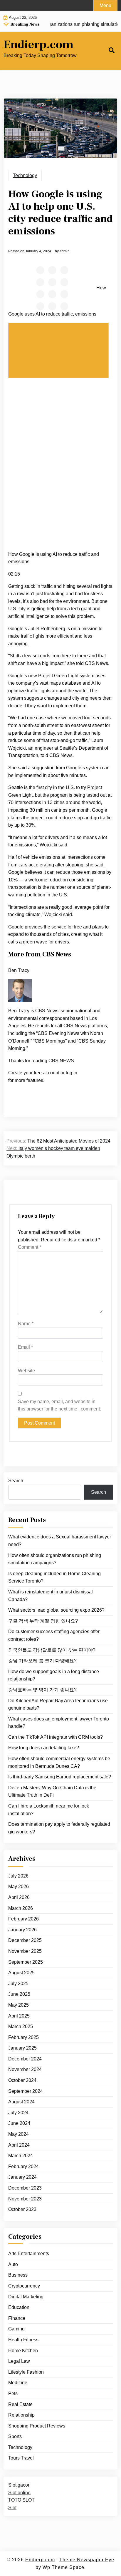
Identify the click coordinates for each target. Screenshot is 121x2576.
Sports (15, 2436)
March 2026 (21, 1908)
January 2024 (22, 2177)
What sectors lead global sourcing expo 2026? (56, 1610)
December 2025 (25, 1940)
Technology (25, 175)
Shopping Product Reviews (37, 2426)
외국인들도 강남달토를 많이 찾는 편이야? (52, 1650)
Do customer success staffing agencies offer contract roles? (54, 1635)
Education (19, 2307)
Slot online (19, 2493)
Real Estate (20, 2404)
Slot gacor (19, 2485)
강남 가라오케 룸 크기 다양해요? (42, 1661)
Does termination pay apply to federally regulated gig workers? (59, 1828)
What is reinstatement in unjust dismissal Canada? (51, 1596)
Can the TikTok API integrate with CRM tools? (56, 1737)
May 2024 (19, 2134)
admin (65, 251)
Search (16, 1481)
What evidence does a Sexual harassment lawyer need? (60, 1541)
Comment (30, 1247)
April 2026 (19, 1897)
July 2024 (18, 2113)
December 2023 (25, 2188)
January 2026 (22, 1930)
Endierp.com (38, 45)
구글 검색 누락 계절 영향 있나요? (43, 1621)
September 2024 (26, 2091)
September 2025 (26, 1962)
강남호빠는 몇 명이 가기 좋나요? (42, 1690)
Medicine (18, 2383)
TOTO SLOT (21, 2500)
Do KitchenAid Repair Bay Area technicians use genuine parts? (58, 1704)
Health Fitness (23, 2340)
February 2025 (23, 2037)
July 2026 (18, 1876)
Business (18, 2275)
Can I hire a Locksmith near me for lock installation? (49, 1810)
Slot (12, 2508)
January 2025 (22, 2048)
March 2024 (21, 2156)
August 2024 (21, 2102)
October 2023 (22, 2209)
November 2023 (25, 2199)
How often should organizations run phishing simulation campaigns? (55, 1559)
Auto (13, 2264)
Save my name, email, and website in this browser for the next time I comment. (59, 1405)
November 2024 (25, 2069)
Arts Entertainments (29, 2254)
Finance (17, 2318)
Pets (13, 2394)
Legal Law (19, 2361)
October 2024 (22, 2080)
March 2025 (21, 2026)
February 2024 (23, 2166)
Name (26, 1324)
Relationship (21, 2415)
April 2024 (19, 2145)
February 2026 (23, 1919)
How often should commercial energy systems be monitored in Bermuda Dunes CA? (59, 1762)
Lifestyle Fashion (26, 2372)
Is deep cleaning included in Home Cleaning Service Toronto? (54, 1577)
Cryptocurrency (24, 2286)
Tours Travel (21, 2458)
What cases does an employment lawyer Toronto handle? (59, 1723)
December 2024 (25, 2059)
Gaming (16, 2329)
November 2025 (25, 1951)
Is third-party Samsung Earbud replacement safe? (60, 1777)
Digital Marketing (26, 2297)
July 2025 (18, 1984)
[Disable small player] (58, 350)
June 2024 (19, 2123)
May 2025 (19, 2005)
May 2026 (19, 1886)
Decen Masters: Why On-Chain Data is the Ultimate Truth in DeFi (52, 1791)
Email (25, 1347)
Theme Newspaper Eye (87, 2560)
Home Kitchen (23, 2351)
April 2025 (19, 2016)
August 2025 (21, 1973)
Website (26, 1371)
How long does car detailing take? (44, 1748)
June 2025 (19, 1994)
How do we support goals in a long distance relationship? (54, 1675)
